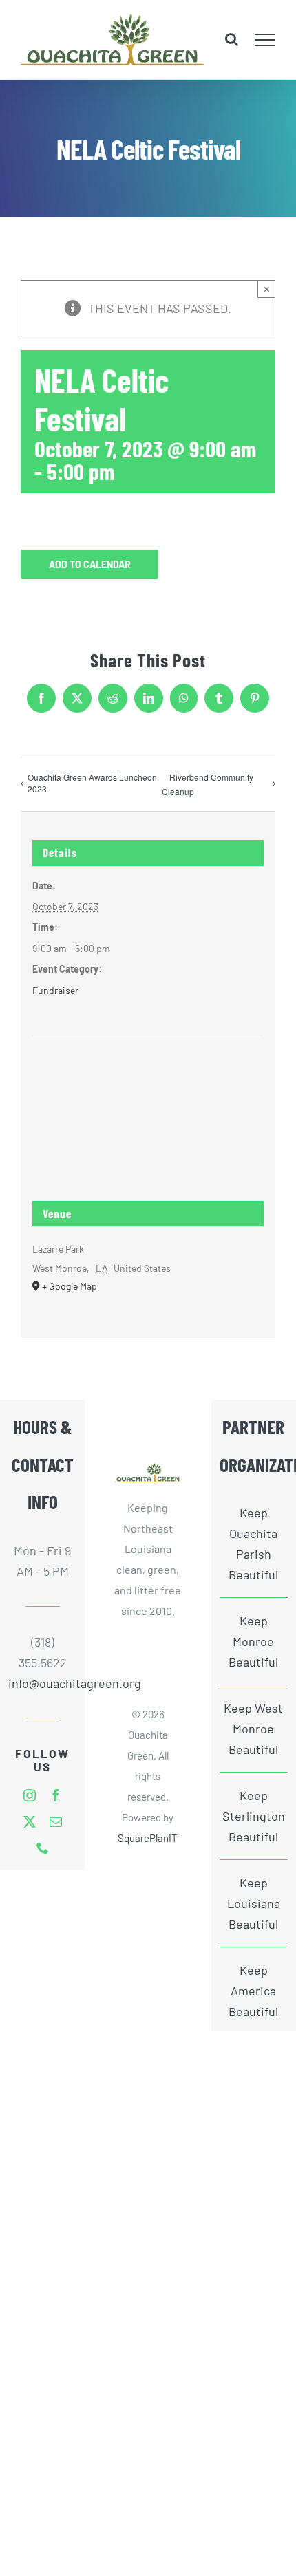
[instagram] (30, 1795)
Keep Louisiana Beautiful (254, 1903)
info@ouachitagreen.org (42, 1683)
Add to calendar (90, 564)
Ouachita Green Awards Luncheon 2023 (92, 783)
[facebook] (56, 1795)
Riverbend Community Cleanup (208, 784)
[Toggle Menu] (265, 40)
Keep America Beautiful (253, 1991)
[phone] (43, 1848)
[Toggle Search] (232, 39)
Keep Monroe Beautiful (253, 1641)
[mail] (56, 1821)
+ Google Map (70, 1286)
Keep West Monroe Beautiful (253, 1729)
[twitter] (30, 1821)
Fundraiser (55, 990)
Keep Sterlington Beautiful (254, 1816)
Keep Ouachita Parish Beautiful (253, 1544)
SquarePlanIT (148, 1838)
